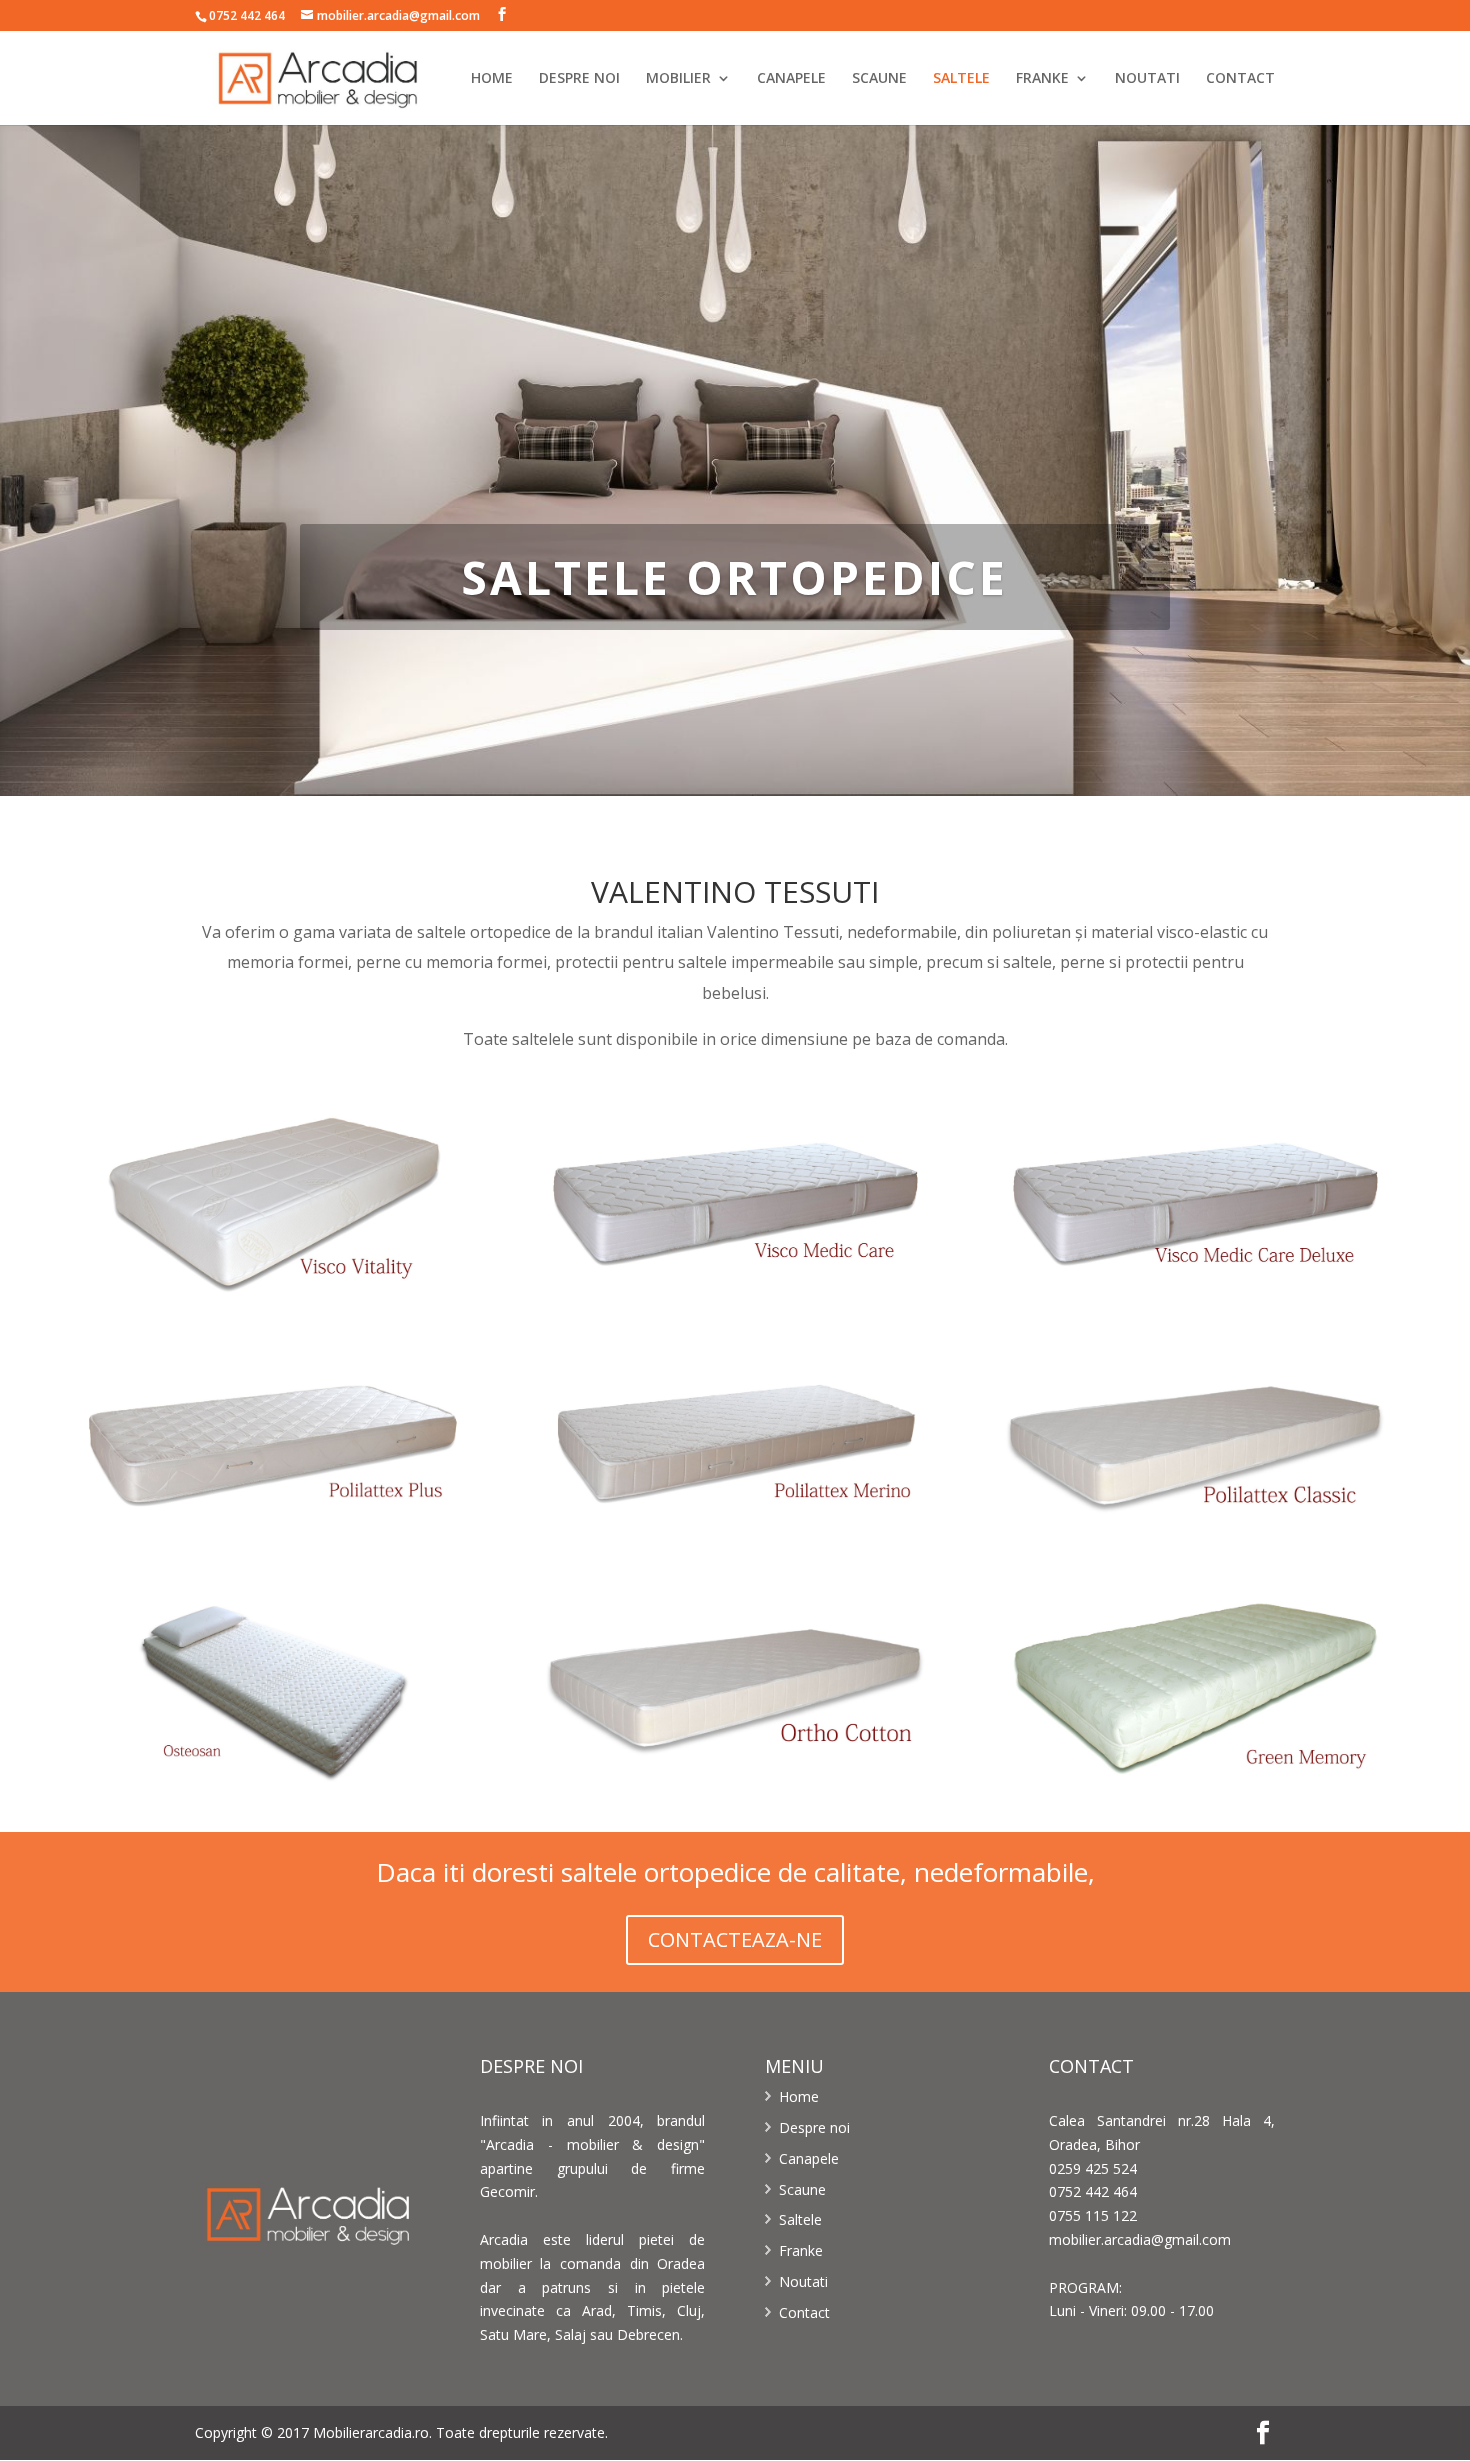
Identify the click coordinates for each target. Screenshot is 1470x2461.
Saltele (800, 2219)
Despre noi (814, 2127)
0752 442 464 (247, 15)
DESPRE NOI (579, 79)
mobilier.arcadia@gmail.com (1140, 2239)
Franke (801, 2250)
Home (799, 2096)
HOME (492, 79)
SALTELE (961, 79)
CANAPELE (791, 79)
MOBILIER (678, 79)
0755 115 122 (1093, 2215)
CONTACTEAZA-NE (735, 1939)
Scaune (802, 2189)
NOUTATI (1147, 79)
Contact (804, 2312)
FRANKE (1042, 79)
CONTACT (1240, 79)
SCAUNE (879, 79)
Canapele (809, 2158)
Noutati (803, 2281)
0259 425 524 (1093, 2168)
